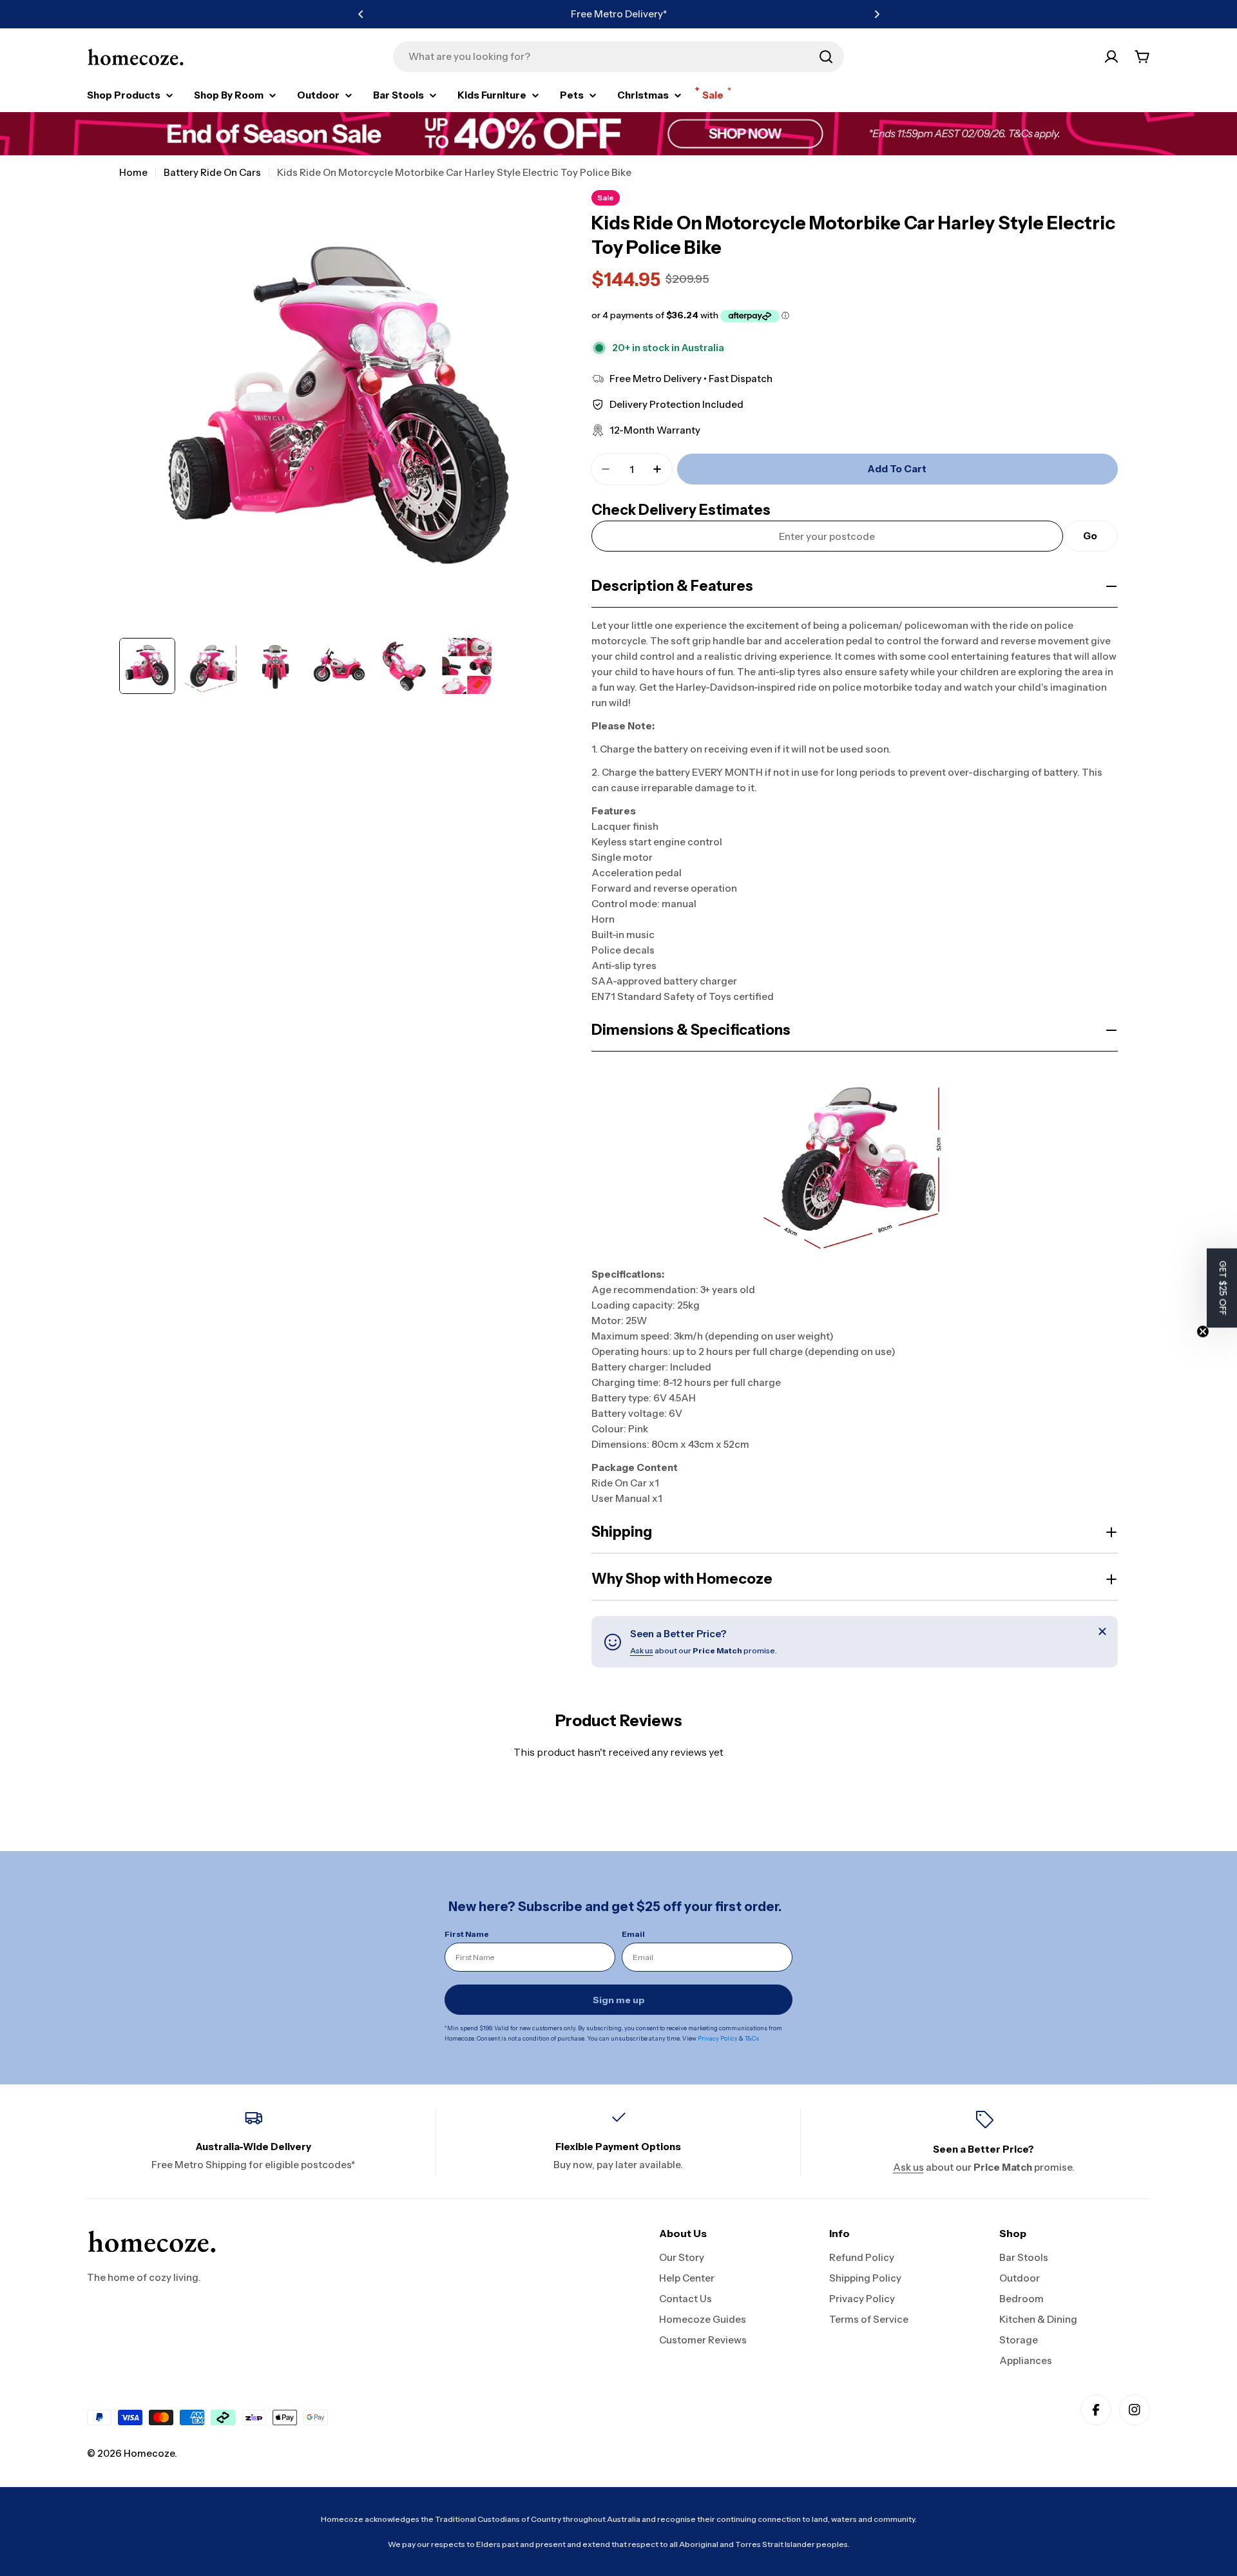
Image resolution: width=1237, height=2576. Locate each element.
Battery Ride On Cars (212, 172)
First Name (467, 1934)
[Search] (826, 57)
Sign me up (619, 2000)
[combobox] (618, 57)
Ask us (642, 1650)
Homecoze (149, 2453)
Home (133, 172)
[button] (361, 14)
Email (633, 1934)
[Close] (1102, 1631)
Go (1090, 536)
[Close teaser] (1203, 1332)
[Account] (1111, 57)
